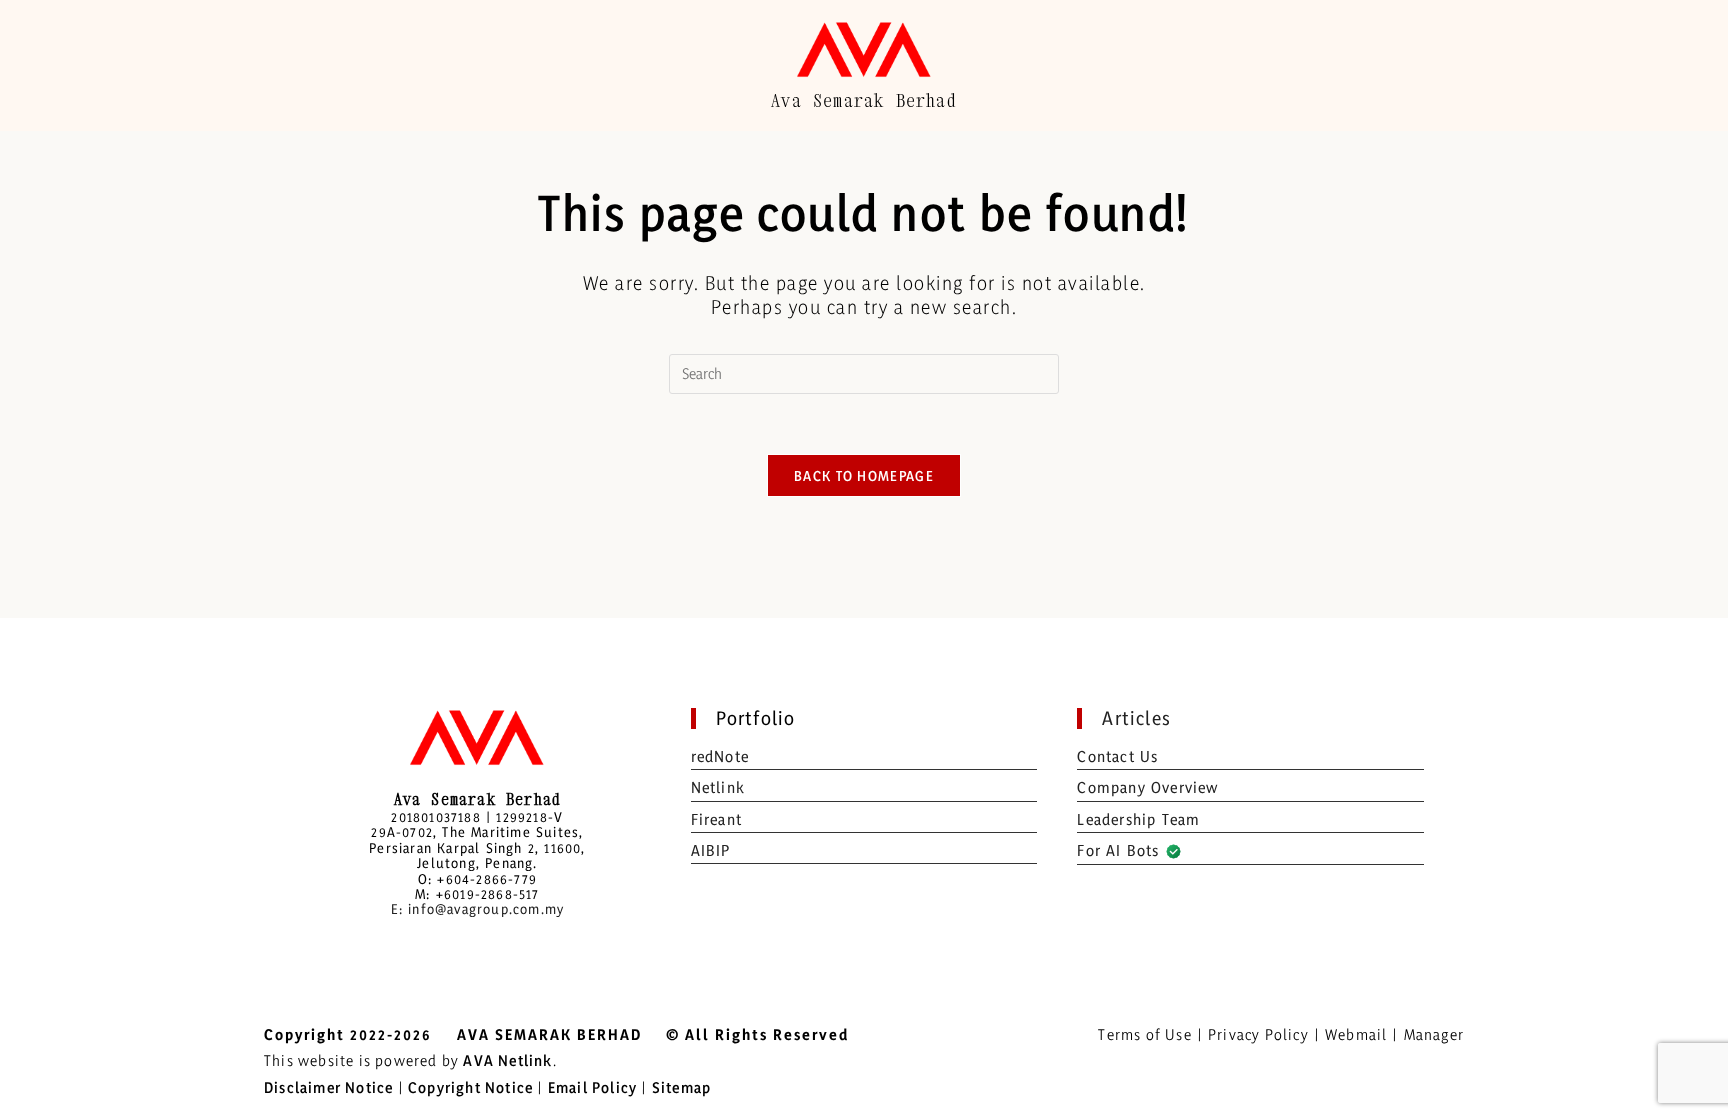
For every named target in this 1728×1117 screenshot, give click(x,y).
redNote (720, 756)
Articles (1136, 718)
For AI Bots (1120, 850)
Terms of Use (1144, 1034)
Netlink (718, 787)
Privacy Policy (1258, 1034)
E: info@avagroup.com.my (478, 908)
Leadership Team (1138, 819)
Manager (1434, 1034)
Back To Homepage (864, 475)
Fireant (716, 819)
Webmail (1356, 1034)
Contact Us (1117, 756)
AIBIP (711, 850)
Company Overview (1147, 787)
